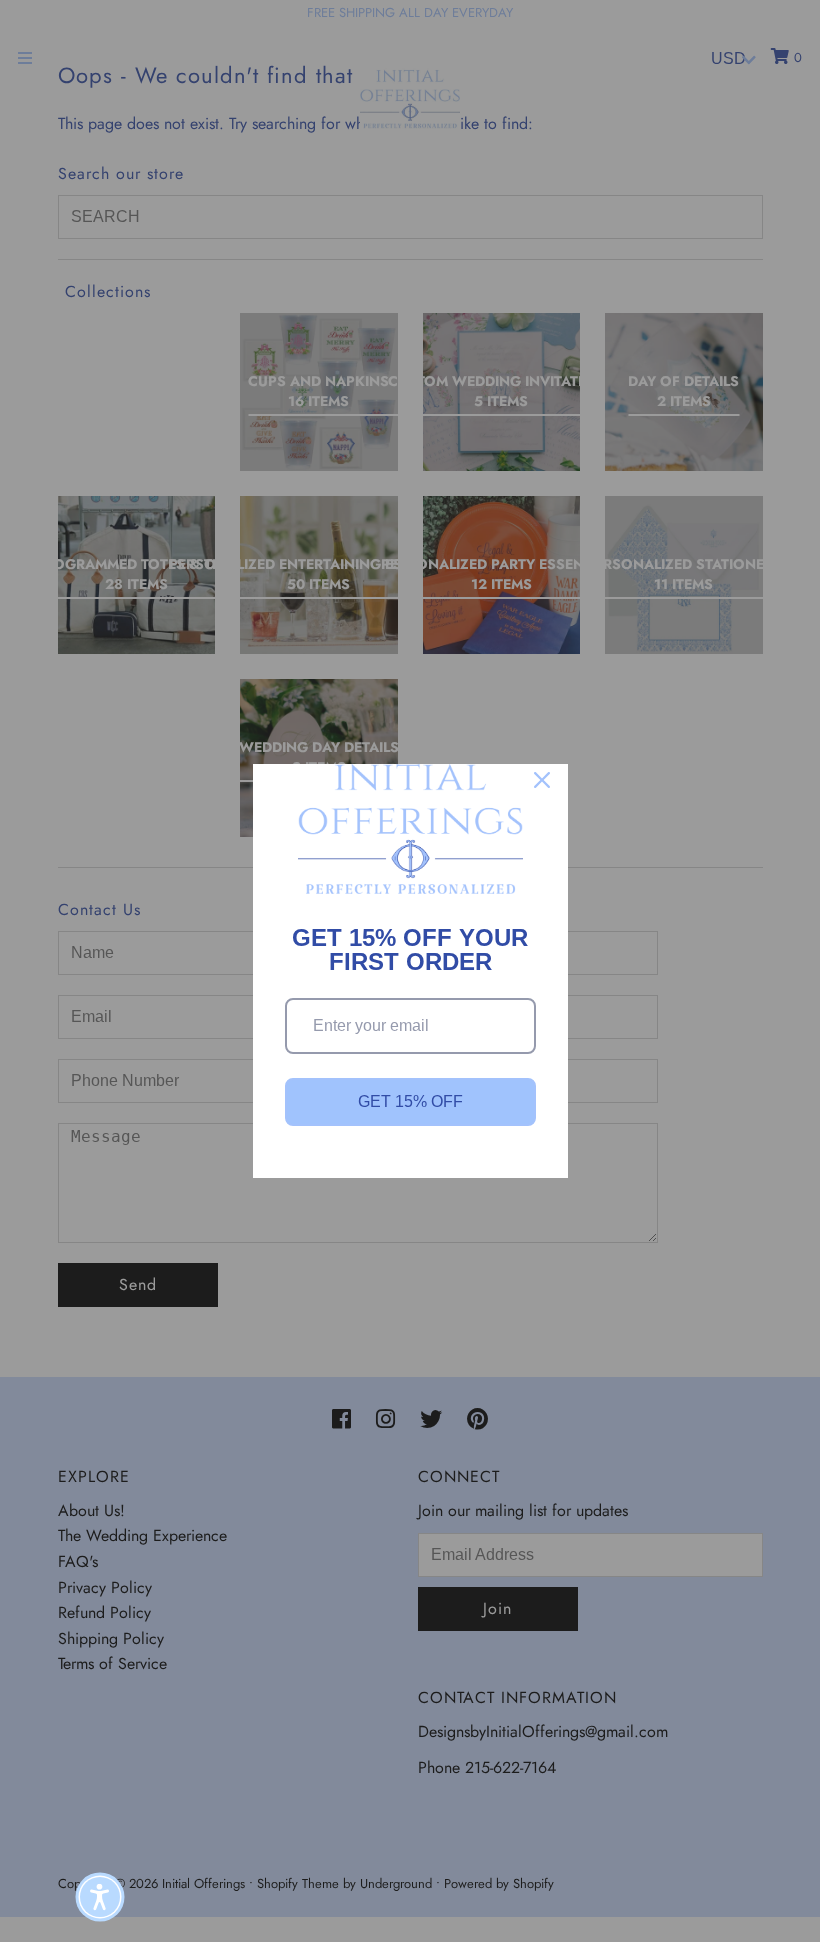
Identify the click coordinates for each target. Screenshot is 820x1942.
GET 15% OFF (410, 1101)
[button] (100, 1897)
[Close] (542, 780)
